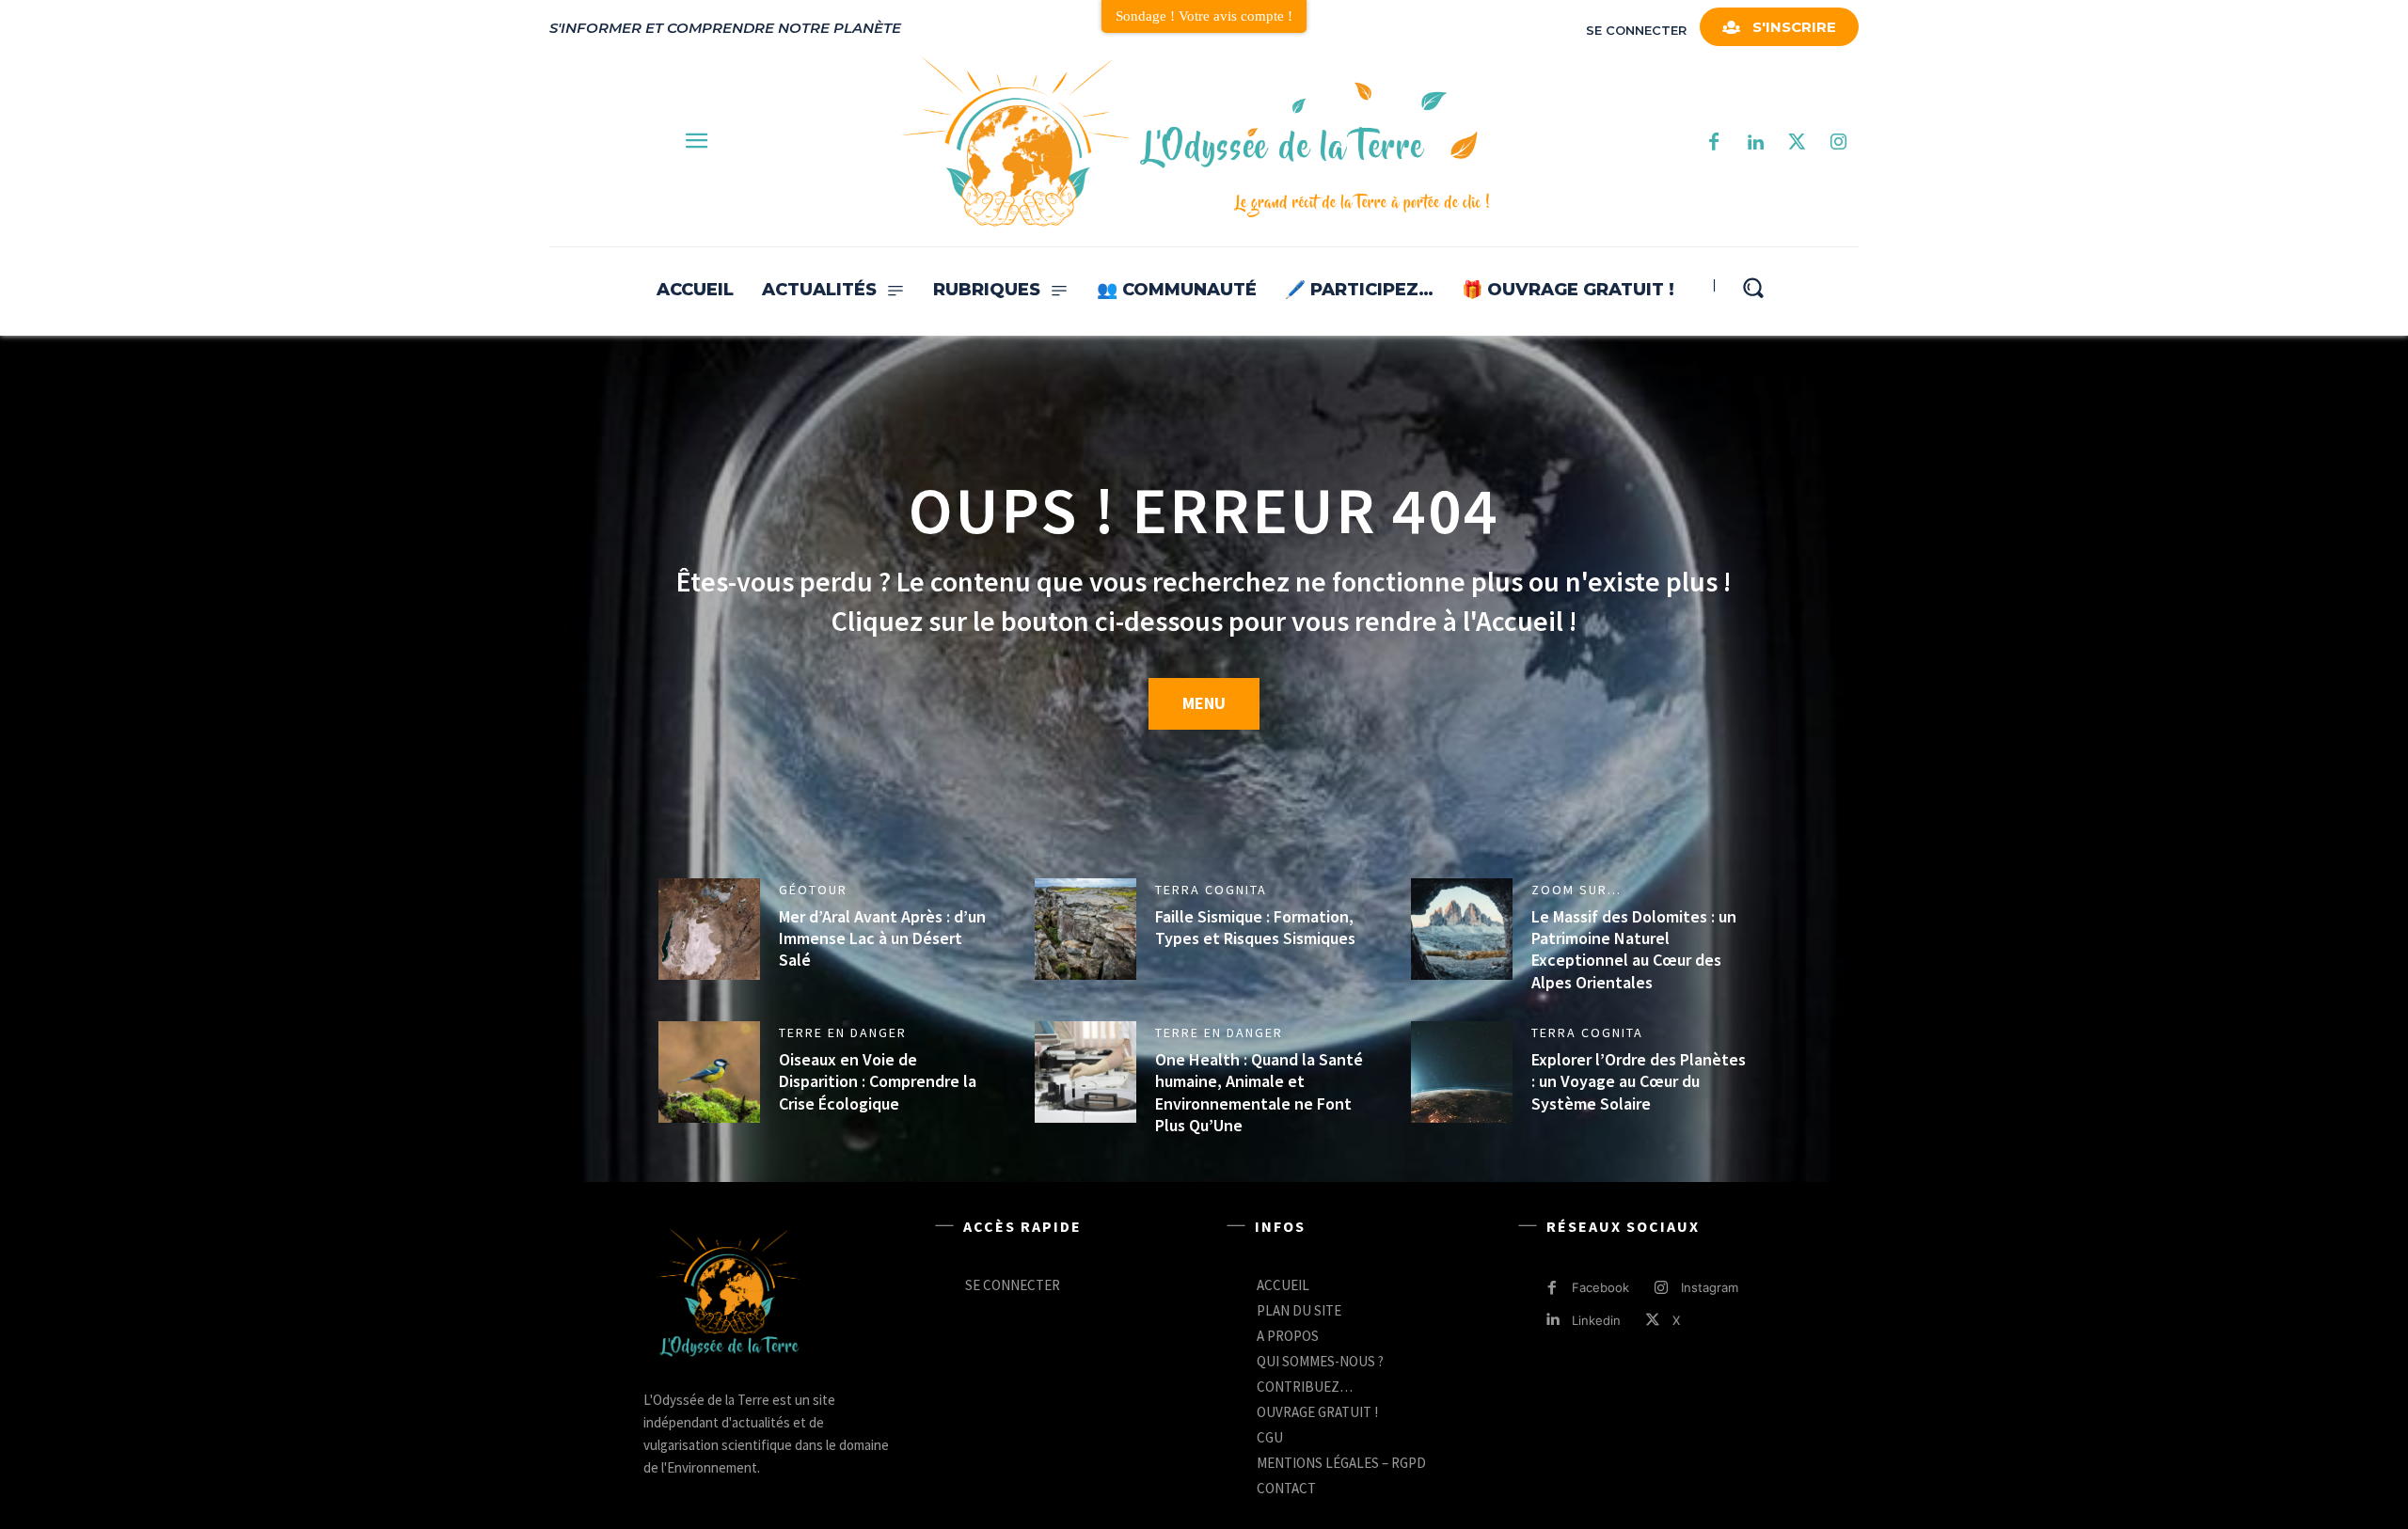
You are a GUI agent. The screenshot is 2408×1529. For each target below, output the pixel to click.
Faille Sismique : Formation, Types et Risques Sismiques (1255, 927)
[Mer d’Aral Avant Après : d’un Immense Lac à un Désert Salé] (709, 929)
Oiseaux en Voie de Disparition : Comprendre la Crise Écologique (878, 1081)
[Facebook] (1714, 143)
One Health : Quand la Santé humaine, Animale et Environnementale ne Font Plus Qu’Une (1259, 1092)
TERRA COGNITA (1211, 890)
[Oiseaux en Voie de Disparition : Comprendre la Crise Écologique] (709, 1072)
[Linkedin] (1553, 1321)
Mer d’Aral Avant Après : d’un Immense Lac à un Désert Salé (882, 938)
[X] (1653, 1321)
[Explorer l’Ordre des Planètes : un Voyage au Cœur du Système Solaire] (1462, 1072)
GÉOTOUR (813, 890)
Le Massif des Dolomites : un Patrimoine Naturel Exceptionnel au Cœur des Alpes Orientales (1634, 949)
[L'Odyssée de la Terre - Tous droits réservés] (1194, 143)
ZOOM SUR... (1576, 890)
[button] (1753, 287)
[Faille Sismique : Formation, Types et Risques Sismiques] (1085, 929)
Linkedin (1596, 1320)
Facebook (1600, 1287)
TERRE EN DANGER (843, 1032)
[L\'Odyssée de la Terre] (728, 1295)
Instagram (1710, 1287)
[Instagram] (1838, 143)
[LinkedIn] (1755, 143)
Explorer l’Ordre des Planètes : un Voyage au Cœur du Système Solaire (1639, 1081)
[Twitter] (1797, 143)
